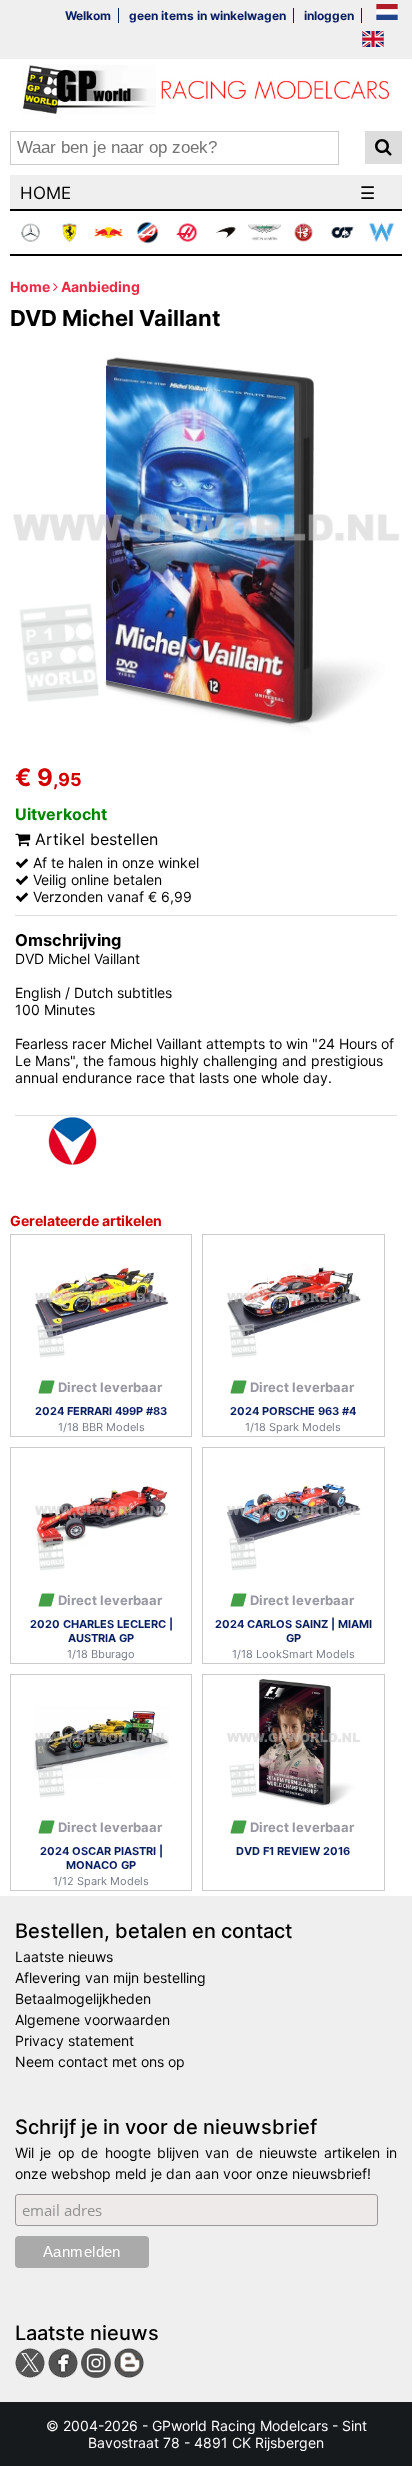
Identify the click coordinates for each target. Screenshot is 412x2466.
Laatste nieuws (64, 1956)
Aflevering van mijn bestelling (110, 1977)
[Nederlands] (387, 13)
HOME (45, 193)
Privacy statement (74, 2040)
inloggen (329, 15)
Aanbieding (100, 286)
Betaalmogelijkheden (83, 1998)
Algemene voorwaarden (92, 2019)
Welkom (88, 15)
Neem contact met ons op (100, 2061)
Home (30, 286)
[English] (373, 40)
